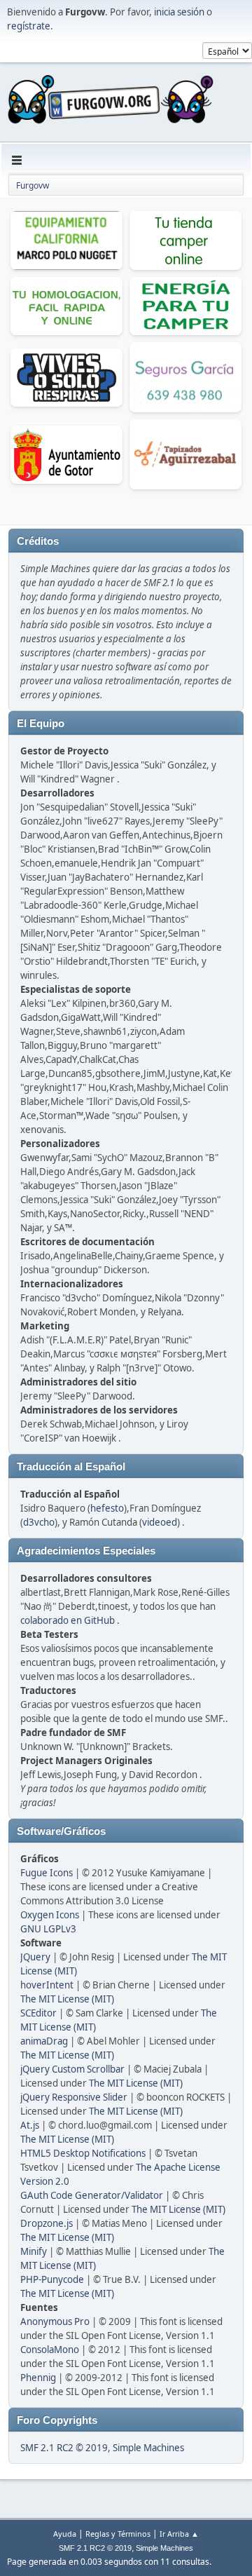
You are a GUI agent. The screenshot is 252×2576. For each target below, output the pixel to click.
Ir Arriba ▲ (179, 2534)
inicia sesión (179, 12)
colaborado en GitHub (68, 1620)
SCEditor (38, 2013)
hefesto (107, 1508)
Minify (34, 2251)
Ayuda (65, 2534)
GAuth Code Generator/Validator (92, 2195)
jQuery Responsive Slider (74, 2097)
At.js (30, 2125)
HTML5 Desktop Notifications (83, 2153)
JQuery (35, 1957)
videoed (160, 1522)
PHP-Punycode (52, 2279)
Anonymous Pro (55, 2321)
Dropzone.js (47, 2223)
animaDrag (44, 2041)
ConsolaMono (50, 2350)
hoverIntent (47, 1985)
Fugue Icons (47, 1873)
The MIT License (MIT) (67, 1999)
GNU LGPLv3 (48, 1929)
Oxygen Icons (50, 1915)
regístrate (29, 26)
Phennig (38, 2378)
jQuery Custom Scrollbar (72, 2069)
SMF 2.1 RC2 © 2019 (64, 2448)
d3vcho (39, 1522)
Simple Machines (148, 2448)
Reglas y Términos (118, 2534)
